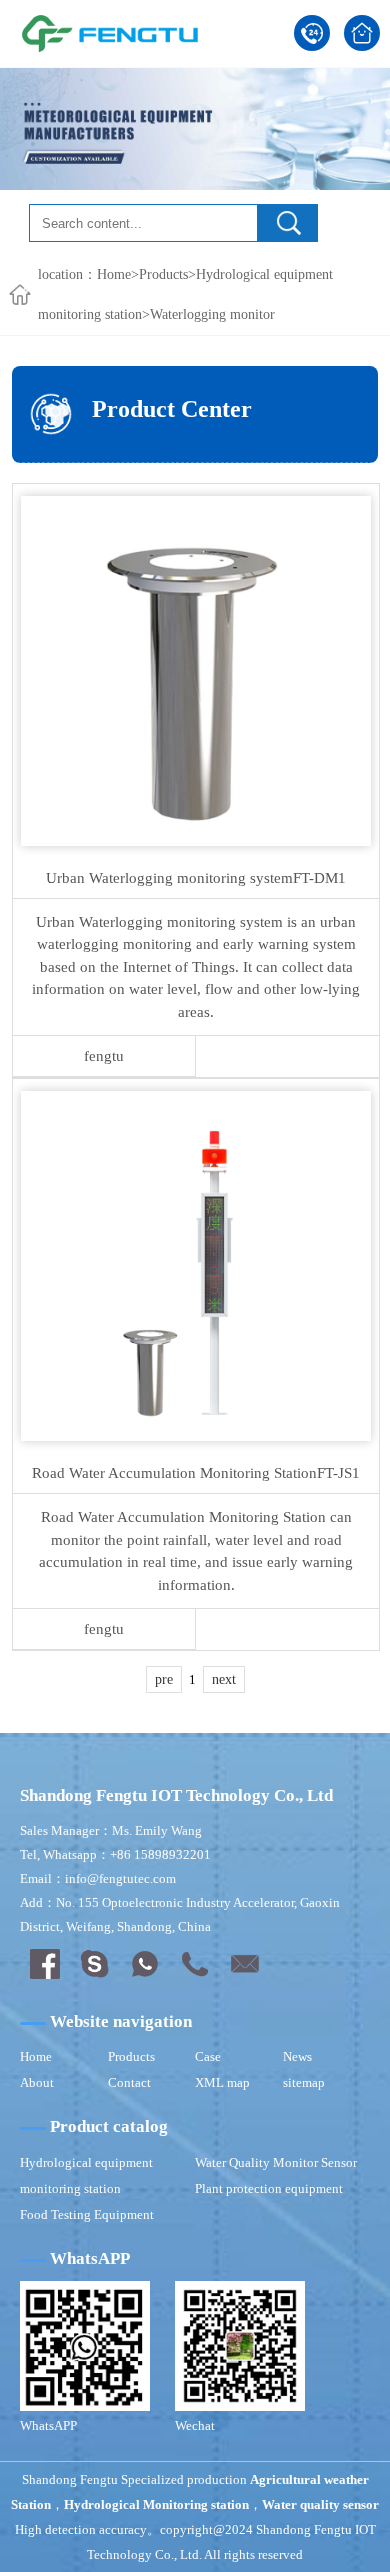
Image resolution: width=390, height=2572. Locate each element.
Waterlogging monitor (212, 314)
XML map (222, 2082)
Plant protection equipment (269, 2188)
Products (163, 274)
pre (164, 1679)
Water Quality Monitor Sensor (276, 2162)
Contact (129, 2082)
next (224, 1679)
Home (114, 274)
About (37, 2082)
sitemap (304, 2082)
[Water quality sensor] (110, 32)
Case (208, 2056)
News (297, 2056)
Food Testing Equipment (87, 2214)
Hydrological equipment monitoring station (86, 2175)
